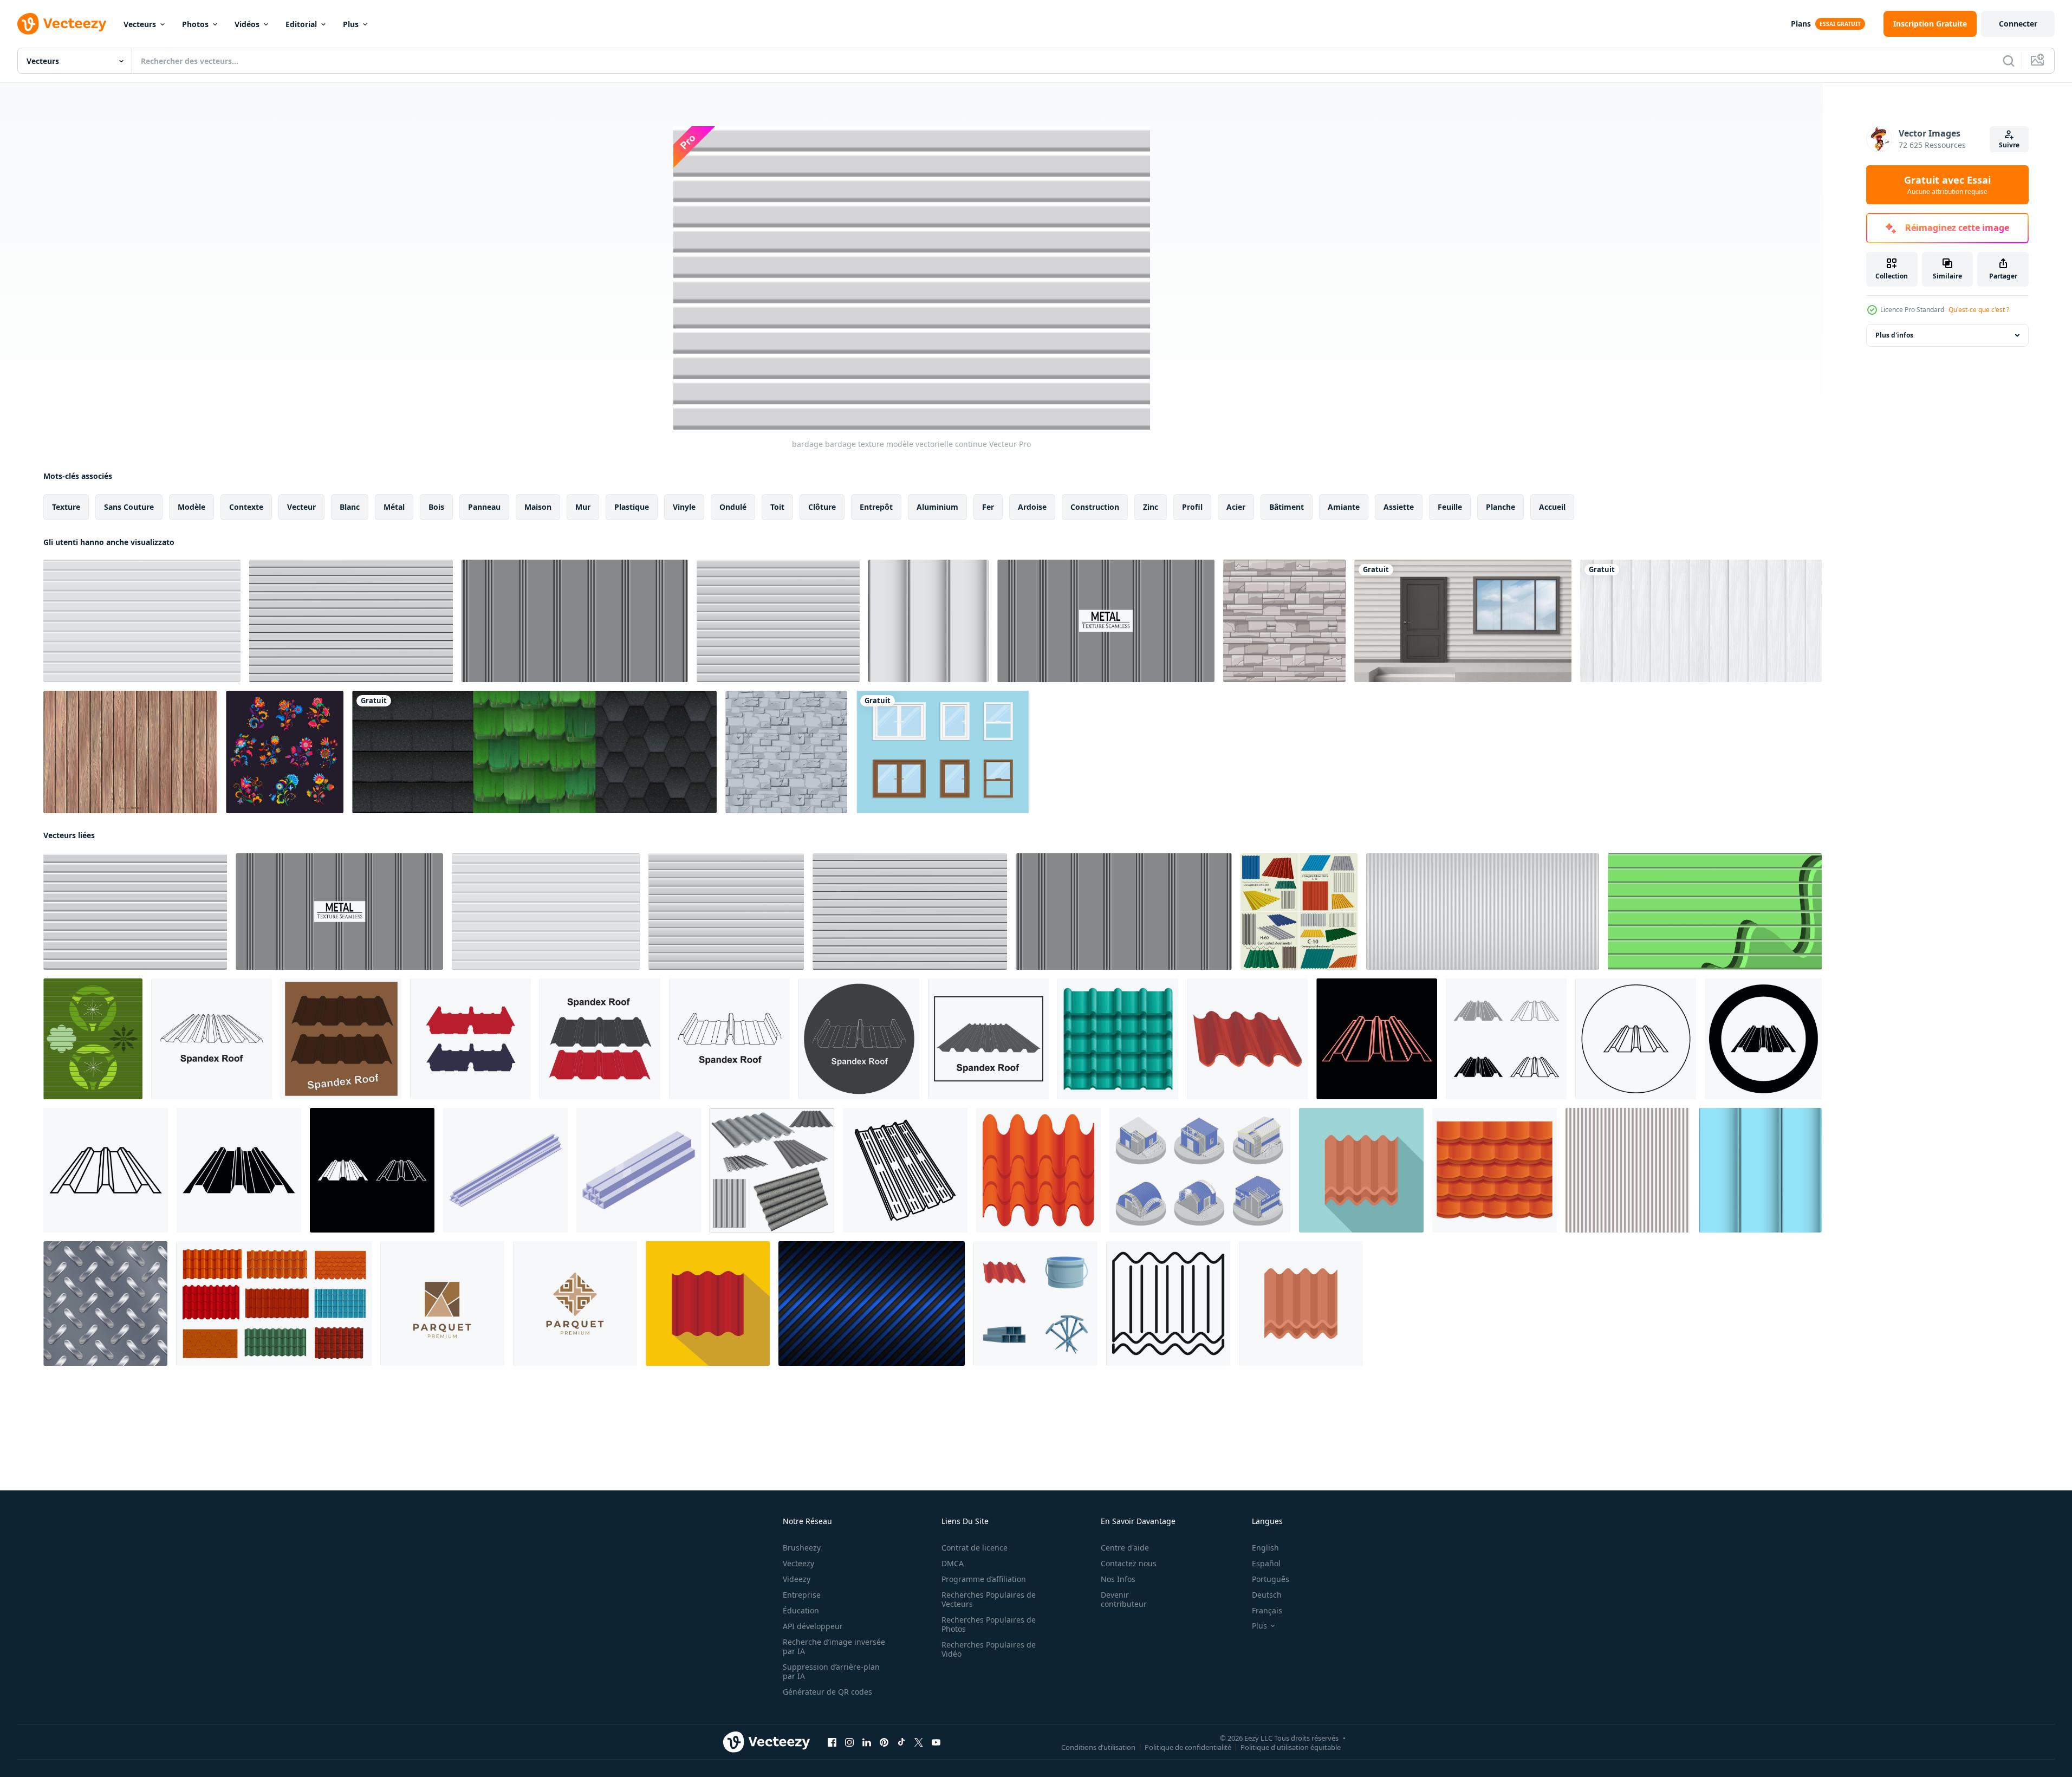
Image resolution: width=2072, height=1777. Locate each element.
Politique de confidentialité (1188, 1747)
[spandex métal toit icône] (212, 1039)
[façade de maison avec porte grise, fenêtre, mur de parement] (1463, 621)
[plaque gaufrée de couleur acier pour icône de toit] (708, 1303)
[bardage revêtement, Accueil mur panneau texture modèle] (351, 621)
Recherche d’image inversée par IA (834, 1646)
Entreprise (802, 1595)
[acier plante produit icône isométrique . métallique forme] (639, 1170)
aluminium (937, 507)
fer (988, 507)
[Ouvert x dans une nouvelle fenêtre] (919, 1742)
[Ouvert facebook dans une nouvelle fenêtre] (832, 1742)
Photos (195, 24)
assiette (1399, 507)
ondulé (733, 507)
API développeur (813, 1626)
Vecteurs (140, 24)
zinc (1151, 507)
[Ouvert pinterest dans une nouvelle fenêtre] (884, 1742)
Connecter (2018, 24)
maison (538, 507)
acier (1236, 507)
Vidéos (247, 24)
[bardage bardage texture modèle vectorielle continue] (142, 621)
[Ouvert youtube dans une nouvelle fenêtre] (936, 1742)
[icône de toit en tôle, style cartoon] (1495, 1170)
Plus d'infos (1894, 335)
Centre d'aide (1125, 1548)
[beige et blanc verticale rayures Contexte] (1628, 1170)
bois (436, 507)
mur (583, 507)
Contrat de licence (975, 1548)
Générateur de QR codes (827, 1692)
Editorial (301, 24)
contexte (246, 507)
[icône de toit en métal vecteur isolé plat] (1301, 1303)
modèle (191, 507)
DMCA (953, 1563)
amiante (1344, 507)
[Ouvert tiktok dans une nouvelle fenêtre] (901, 1742)
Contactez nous (1129, 1563)
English (1265, 1548)
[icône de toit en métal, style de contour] (1168, 1303)
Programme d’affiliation (984, 1579)
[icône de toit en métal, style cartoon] (1118, 1039)
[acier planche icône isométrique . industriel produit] (505, 1170)
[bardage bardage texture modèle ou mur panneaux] (778, 621)
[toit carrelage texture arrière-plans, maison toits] (274, 1303)
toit (777, 507)
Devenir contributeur (1124, 1599)
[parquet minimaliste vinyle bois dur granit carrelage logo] (442, 1303)
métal (394, 507)
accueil (1552, 507)
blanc (350, 507)
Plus (351, 24)
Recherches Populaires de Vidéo (989, 1649)
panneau (484, 507)
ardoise (1032, 507)
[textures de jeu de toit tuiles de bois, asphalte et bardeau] (534, 752)
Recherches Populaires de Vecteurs (989, 1599)
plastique (632, 507)
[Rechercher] (2009, 61)
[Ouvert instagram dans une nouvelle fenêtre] (849, 1742)
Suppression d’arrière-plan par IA (831, 1671)
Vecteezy (798, 1563)
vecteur (301, 507)
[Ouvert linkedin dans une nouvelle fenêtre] (867, 1742)
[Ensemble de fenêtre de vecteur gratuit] (943, 752)
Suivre (2009, 145)
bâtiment (1287, 507)
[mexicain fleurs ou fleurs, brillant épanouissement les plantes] (285, 752)
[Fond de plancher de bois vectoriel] (130, 752)
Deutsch (1267, 1595)
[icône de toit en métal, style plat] (1361, 1170)
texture (66, 507)
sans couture (129, 507)
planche (1501, 507)
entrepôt (876, 507)
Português (1271, 1579)
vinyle (684, 507)
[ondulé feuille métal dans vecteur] (1299, 912)
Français (1267, 1610)
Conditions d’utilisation (1098, 1747)
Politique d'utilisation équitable (1291, 1747)
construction (1095, 507)
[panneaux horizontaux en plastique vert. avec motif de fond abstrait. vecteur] (93, 1039)
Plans (1801, 24)
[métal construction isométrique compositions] (1200, 1170)
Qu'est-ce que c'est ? (1979, 310)
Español (1266, 1563)
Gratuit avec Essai (1947, 185)
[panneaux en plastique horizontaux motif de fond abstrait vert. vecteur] (1715, 912)
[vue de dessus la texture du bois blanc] (1701, 621)
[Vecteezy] (62, 24)
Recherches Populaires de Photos (989, 1624)
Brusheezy (802, 1548)
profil (1192, 507)
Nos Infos (1118, 1579)
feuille (1450, 507)
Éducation (801, 1610)
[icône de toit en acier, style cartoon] (1038, 1170)
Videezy (797, 1579)
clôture (822, 507)
